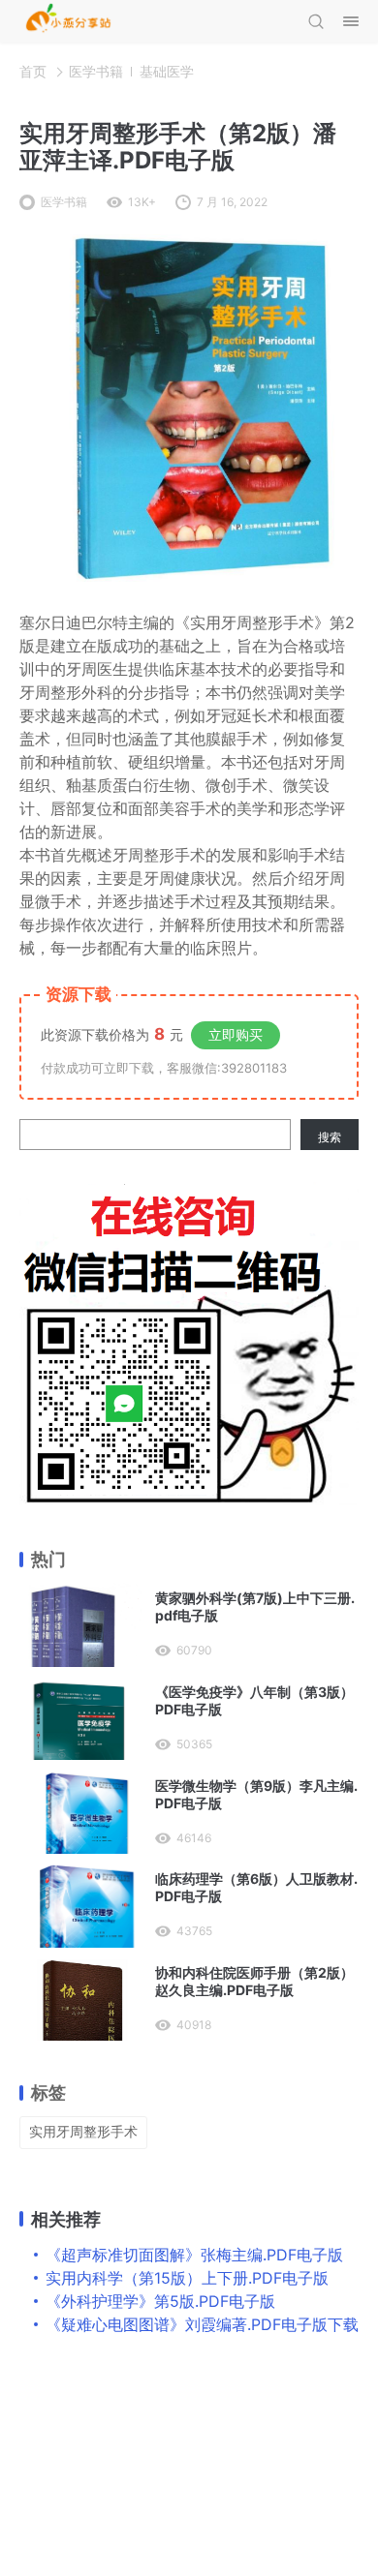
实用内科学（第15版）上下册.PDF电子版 (187, 2278)
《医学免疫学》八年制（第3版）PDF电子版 (254, 1700)
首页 (33, 71)
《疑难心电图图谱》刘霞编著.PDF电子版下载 (202, 2324)
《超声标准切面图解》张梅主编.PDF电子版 (194, 2255)
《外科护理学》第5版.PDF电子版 (160, 2301)
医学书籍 (96, 71)
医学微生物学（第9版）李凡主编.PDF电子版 (256, 1794)
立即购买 (236, 1034)
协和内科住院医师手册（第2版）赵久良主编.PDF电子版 (254, 1981)
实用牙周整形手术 (83, 2131)
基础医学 (167, 71)
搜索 (330, 1137)
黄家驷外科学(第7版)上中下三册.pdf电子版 (255, 1606)
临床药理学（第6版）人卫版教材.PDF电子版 (256, 1887)
